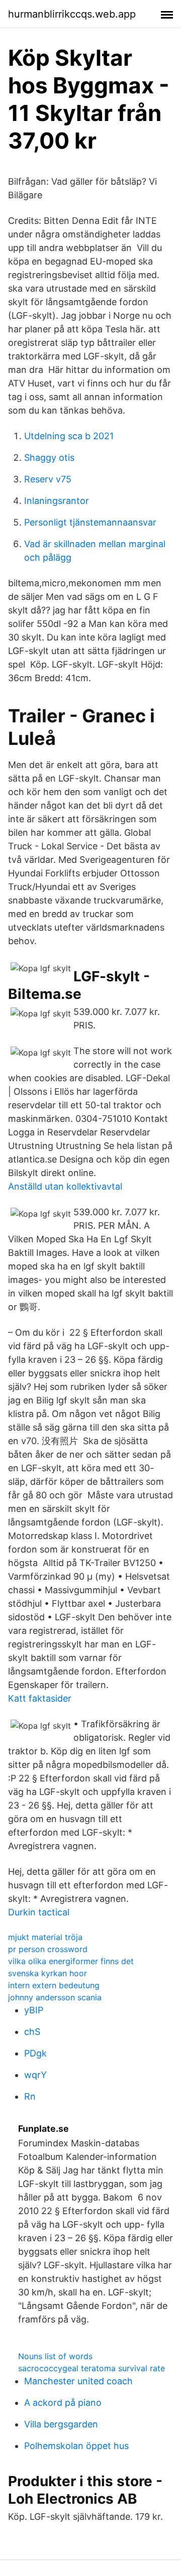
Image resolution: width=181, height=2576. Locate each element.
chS (32, 2032)
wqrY (35, 2075)
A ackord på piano (63, 2403)
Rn (30, 2096)
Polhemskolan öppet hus (76, 2446)
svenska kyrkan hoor (48, 1973)
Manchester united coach (78, 2381)
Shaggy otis (49, 458)
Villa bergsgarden (61, 2424)
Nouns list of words (55, 2356)
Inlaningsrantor (57, 501)
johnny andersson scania (55, 1997)
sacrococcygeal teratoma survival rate (92, 2368)
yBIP (34, 2010)
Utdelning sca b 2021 (69, 436)
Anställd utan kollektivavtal (65, 1186)
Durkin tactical (39, 1912)
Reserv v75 (48, 479)
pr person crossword (48, 1949)
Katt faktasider (40, 1698)
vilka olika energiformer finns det (71, 1961)
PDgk (35, 2053)
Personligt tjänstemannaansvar (90, 522)
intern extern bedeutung (54, 1985)
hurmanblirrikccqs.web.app (72, 14)
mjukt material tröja (45, 1937)
